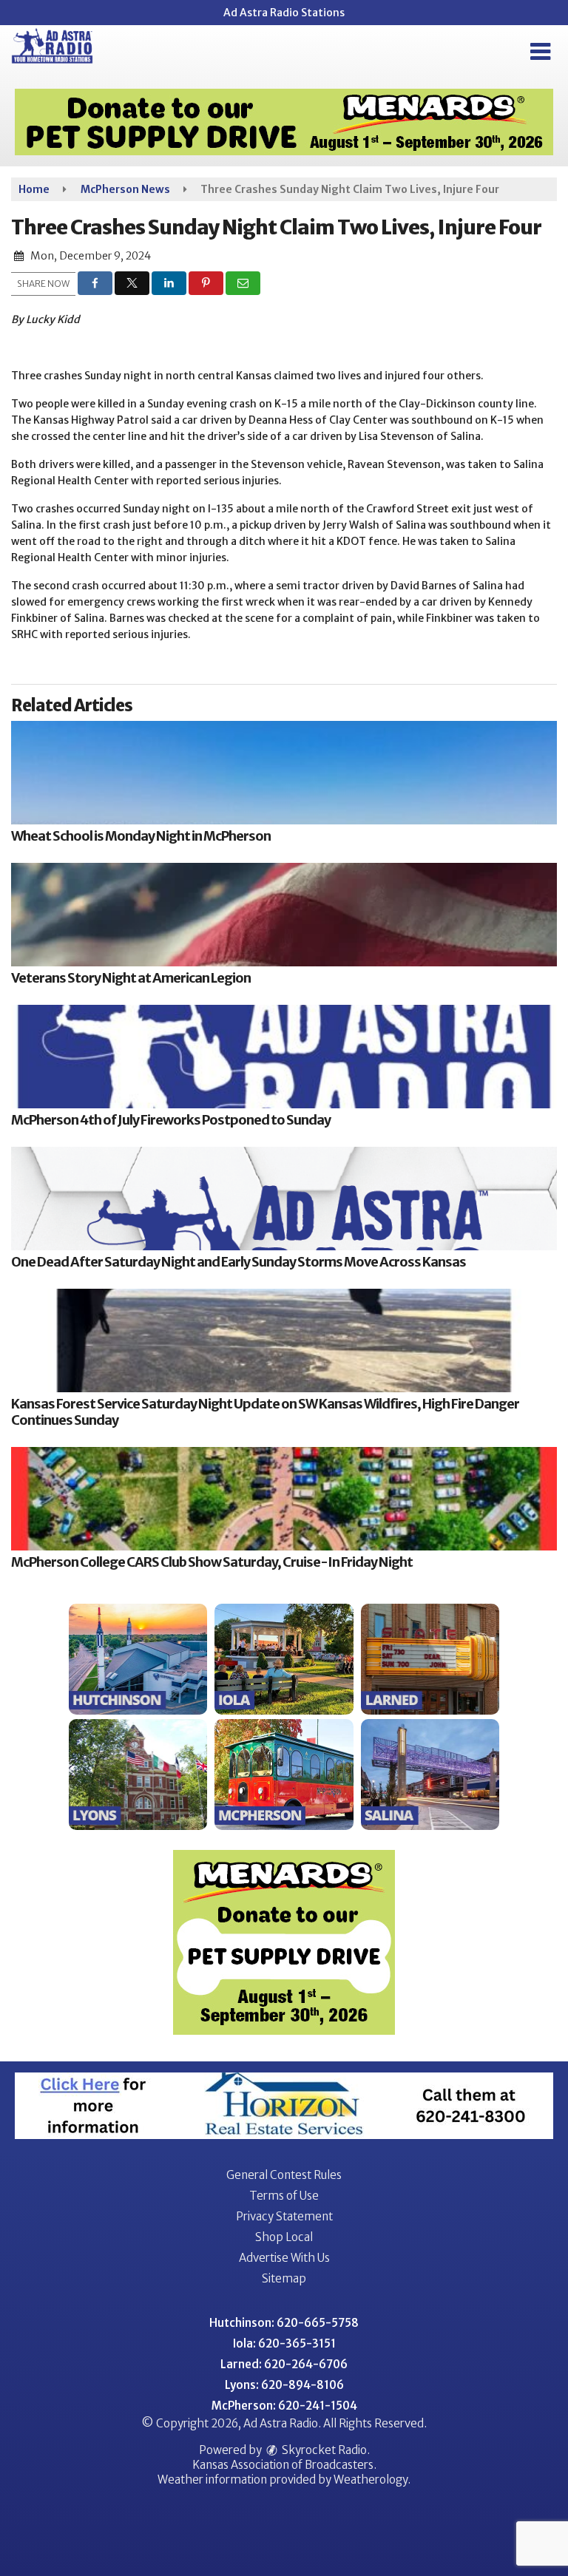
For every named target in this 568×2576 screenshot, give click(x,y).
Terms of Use (284, 2196)
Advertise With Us (284, 2258)
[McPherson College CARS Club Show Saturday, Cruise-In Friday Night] (284, 1499)
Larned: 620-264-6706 (284, 2364)
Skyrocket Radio (323, 2450)
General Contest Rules (284, 2175)
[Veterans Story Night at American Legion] (284, 915)
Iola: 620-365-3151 (284, 2343)
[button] (540, 52)
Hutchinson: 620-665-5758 (284, 2323)
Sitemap (284, 2278)
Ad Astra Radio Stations (284, 13)
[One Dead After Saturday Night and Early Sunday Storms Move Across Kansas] (284, 1199)
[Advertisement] (284, 122)
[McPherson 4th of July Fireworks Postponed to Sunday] (284, 1057)
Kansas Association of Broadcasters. (284, 2465)
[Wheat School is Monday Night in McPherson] (284, 773)
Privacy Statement (284, 2216)
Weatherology (371, 2480)
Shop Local (284, 2237)
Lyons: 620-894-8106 (284, 2385)
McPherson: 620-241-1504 (284, 2406)
